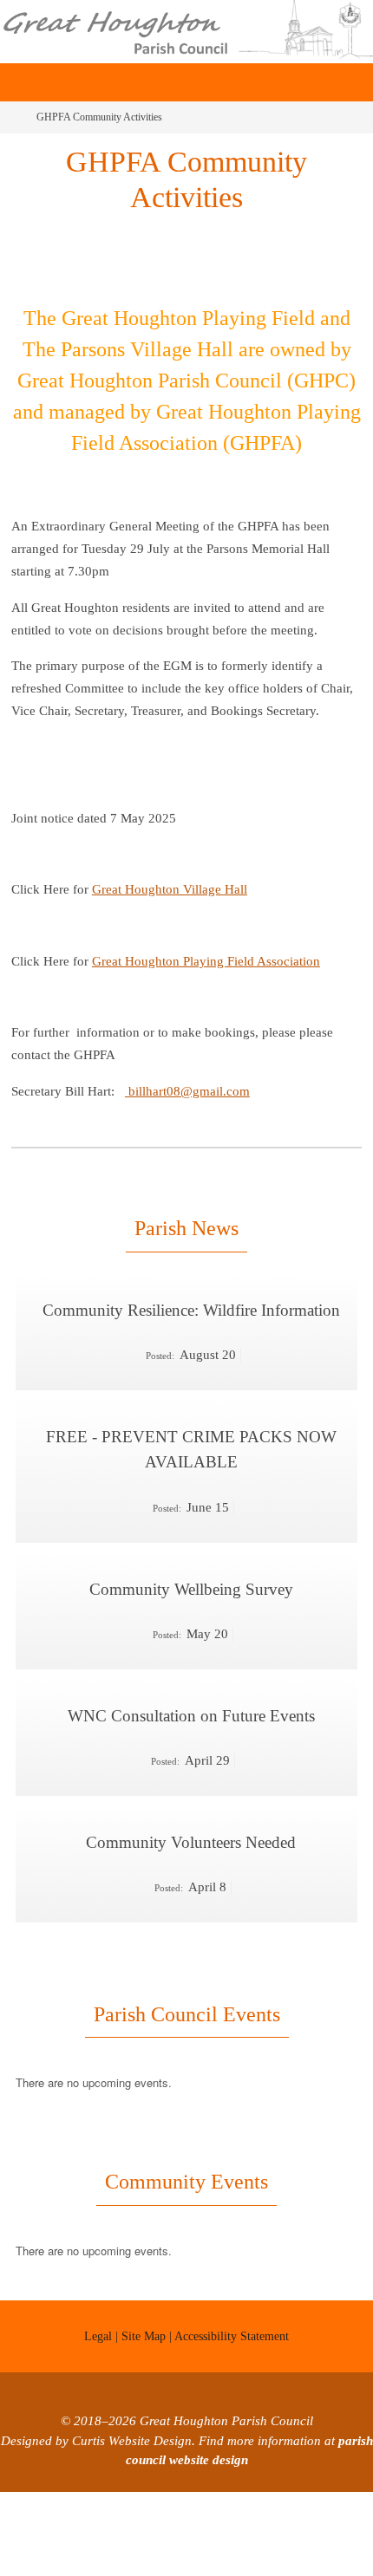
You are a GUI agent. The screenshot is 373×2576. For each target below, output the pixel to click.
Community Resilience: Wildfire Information (191, 1308)
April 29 (207, 1740)
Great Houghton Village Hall (170, 889)
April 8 (207, 1862)
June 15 (208, 1494)
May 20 (207, 1617)
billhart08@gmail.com (187, 1091)
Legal (98, 2310)
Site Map (144, 2310)
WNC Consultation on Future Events (191, 1696)
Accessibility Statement (232, 2310)
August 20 (208, 1350)
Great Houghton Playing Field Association (206, 961)
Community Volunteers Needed (191, 1818)
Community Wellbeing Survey (191, 1574)
